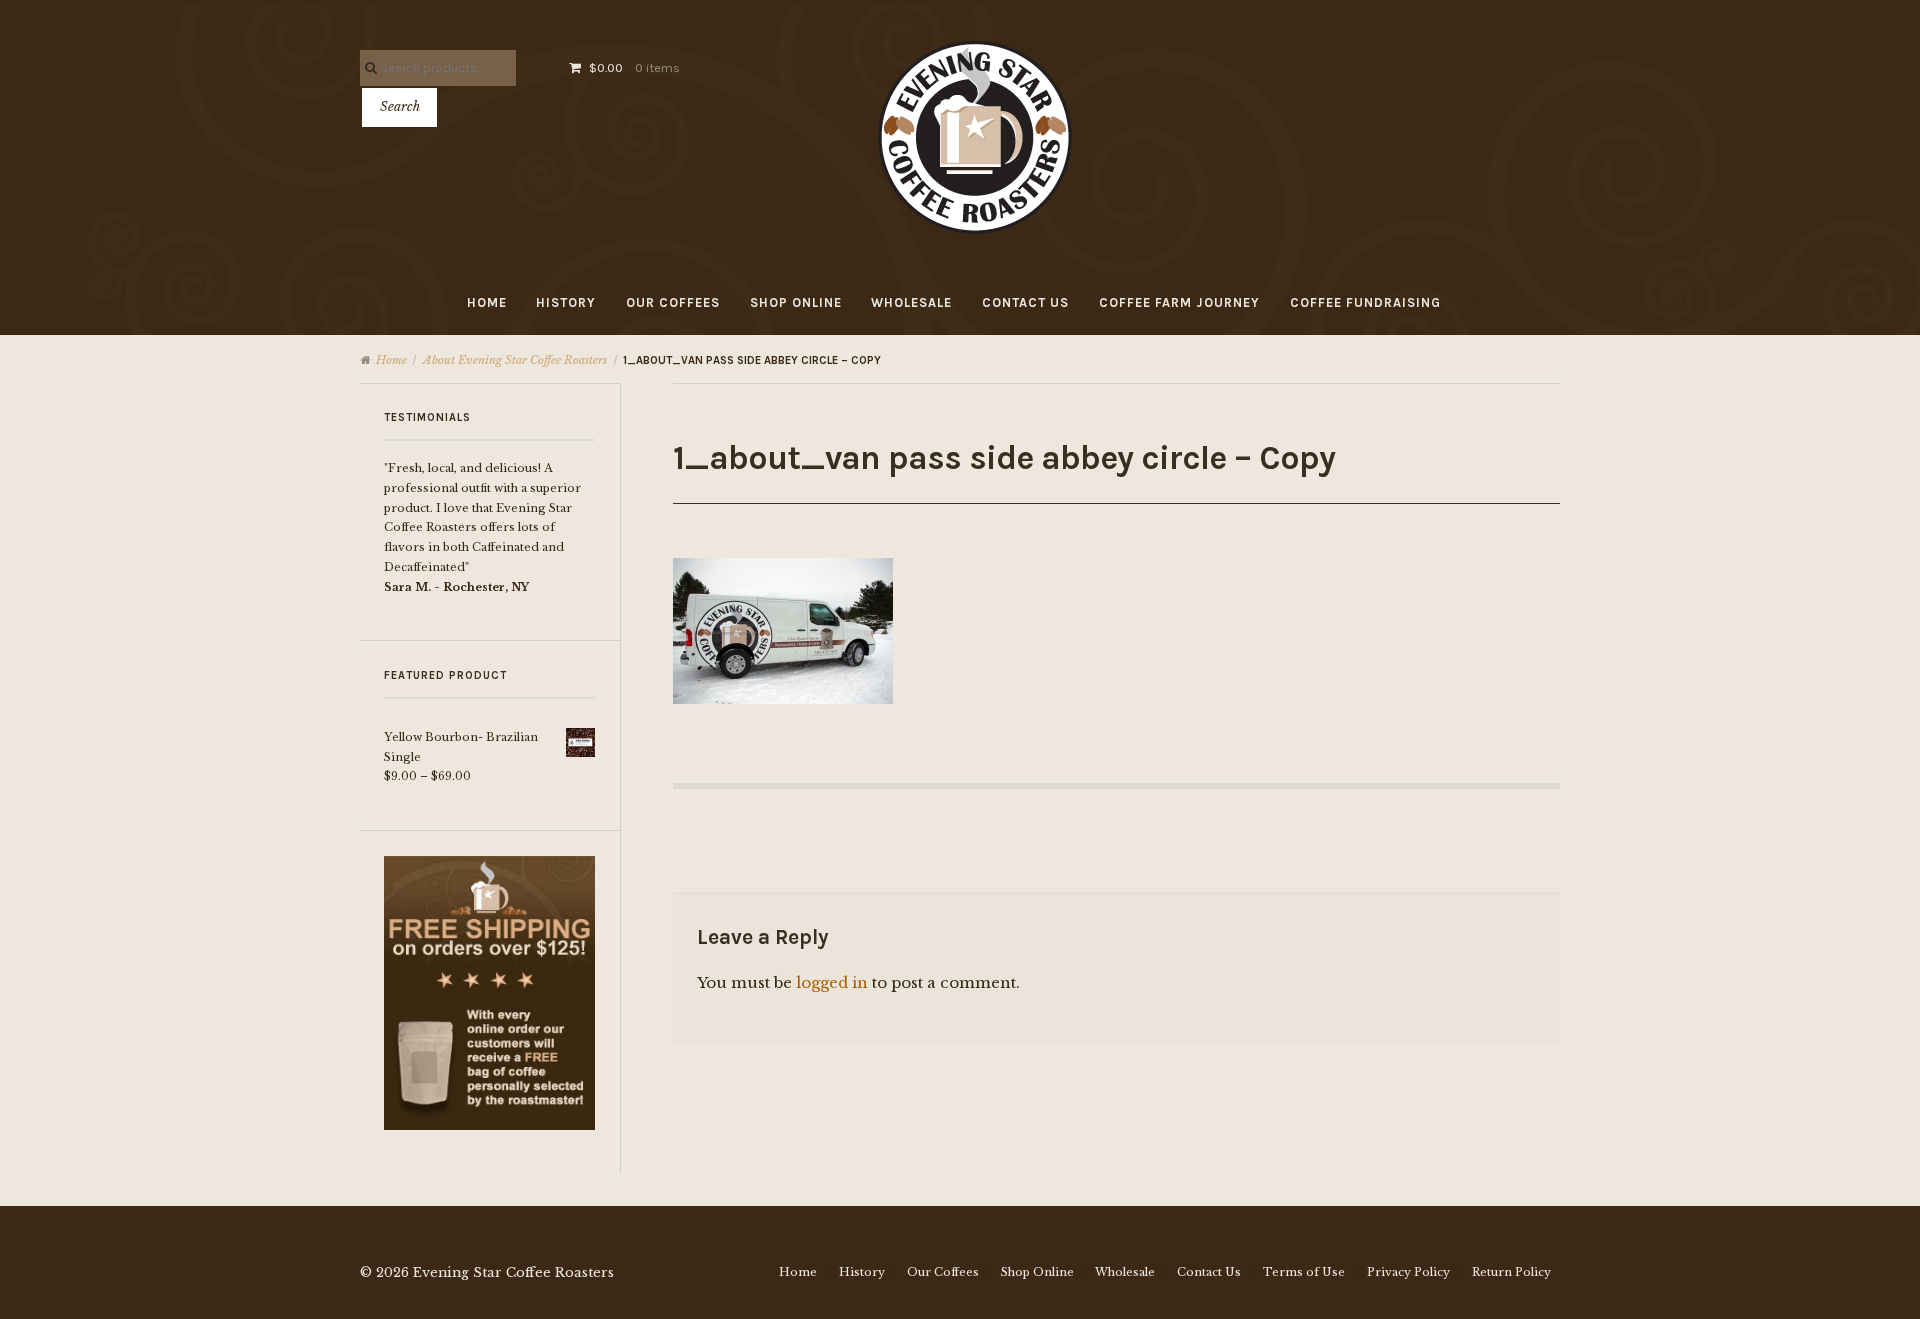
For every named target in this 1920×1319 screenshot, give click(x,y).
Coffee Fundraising (1365, 302)
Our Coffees (673, 302)
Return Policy (1511, 1272)
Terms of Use (1304, 1272)
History (566, 302)
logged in (832, 982)
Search (400, 106)
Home (487, 302)
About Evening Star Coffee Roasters (515, 360)
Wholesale (911, 302)
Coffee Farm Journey (1179, 302)
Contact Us (1025, 302)
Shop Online (796, 302)
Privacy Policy (1408, 1272)
